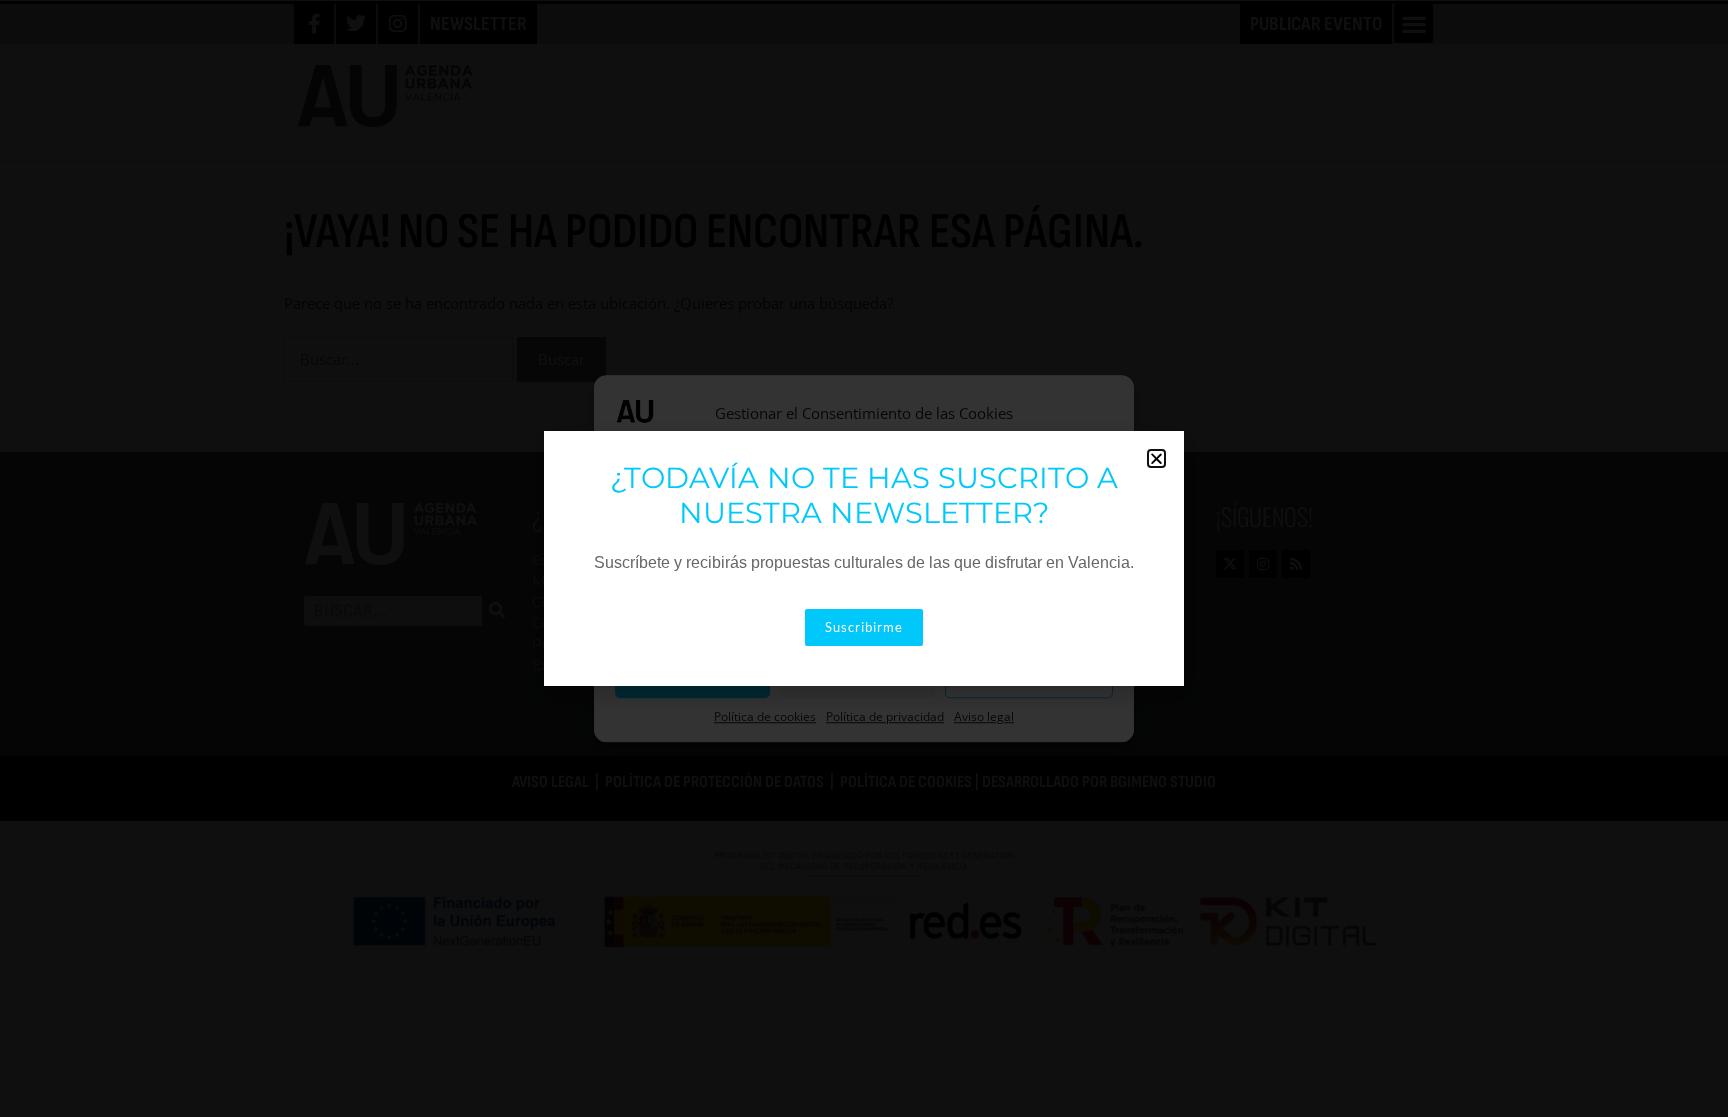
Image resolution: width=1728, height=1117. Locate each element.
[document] (864, 558)
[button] (1156, 458)
